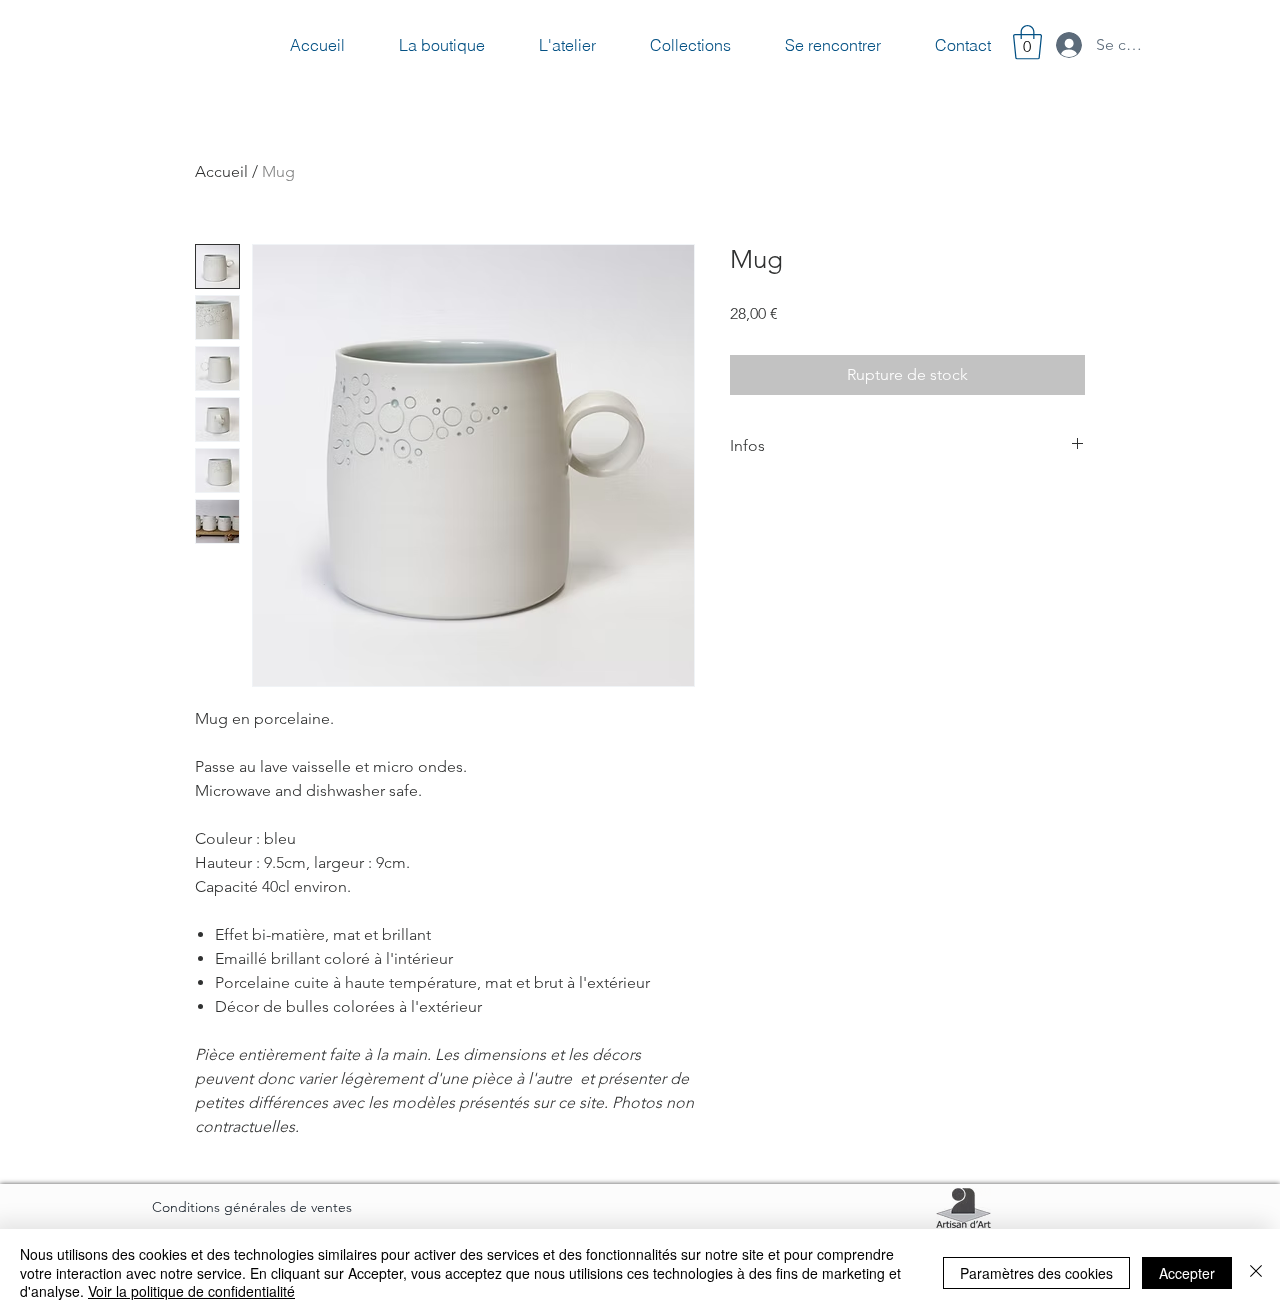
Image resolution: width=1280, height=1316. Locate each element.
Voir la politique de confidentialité (191, 1291)
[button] (1027, 42)
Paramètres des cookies (1036, 1273)
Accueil (221, 171)
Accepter (1187, 1273)
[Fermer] (1256, 1272)
